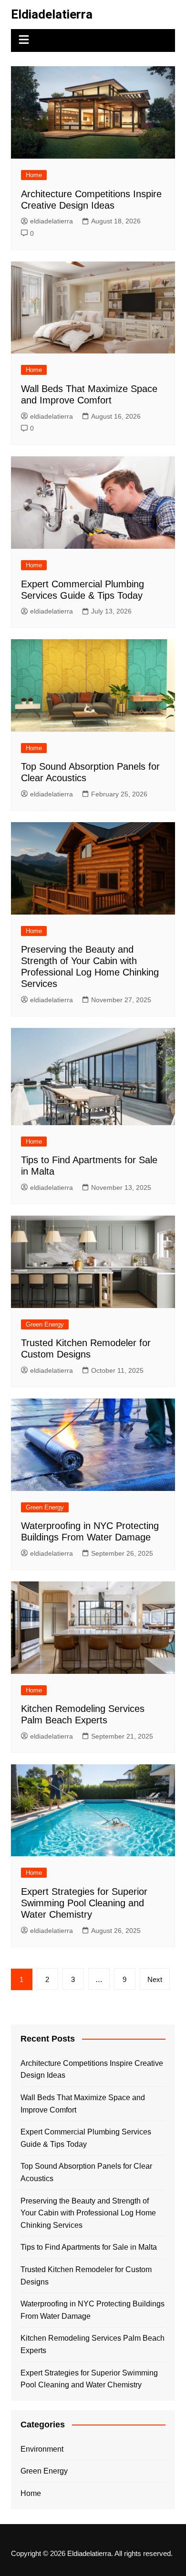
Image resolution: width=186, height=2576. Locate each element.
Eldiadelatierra (52, 14)
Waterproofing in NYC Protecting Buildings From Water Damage (93, 2310)
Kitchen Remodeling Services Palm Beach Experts (93, 2344)
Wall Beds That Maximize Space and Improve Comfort (83, 2104)
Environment (42, 2449)
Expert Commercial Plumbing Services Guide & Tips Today (86, 2138)
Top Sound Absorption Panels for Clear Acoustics (86, 2172)
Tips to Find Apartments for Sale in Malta (89, 2247)
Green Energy (45, 1324)
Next (155, 1979)
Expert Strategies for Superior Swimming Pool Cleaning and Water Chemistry (84, 1903)
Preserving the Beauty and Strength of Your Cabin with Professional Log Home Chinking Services (88, 2213)
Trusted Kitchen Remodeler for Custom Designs (86, 2276)
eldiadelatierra (52, 221)
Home (34, 175)
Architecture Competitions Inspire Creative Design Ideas (92, 2069)
